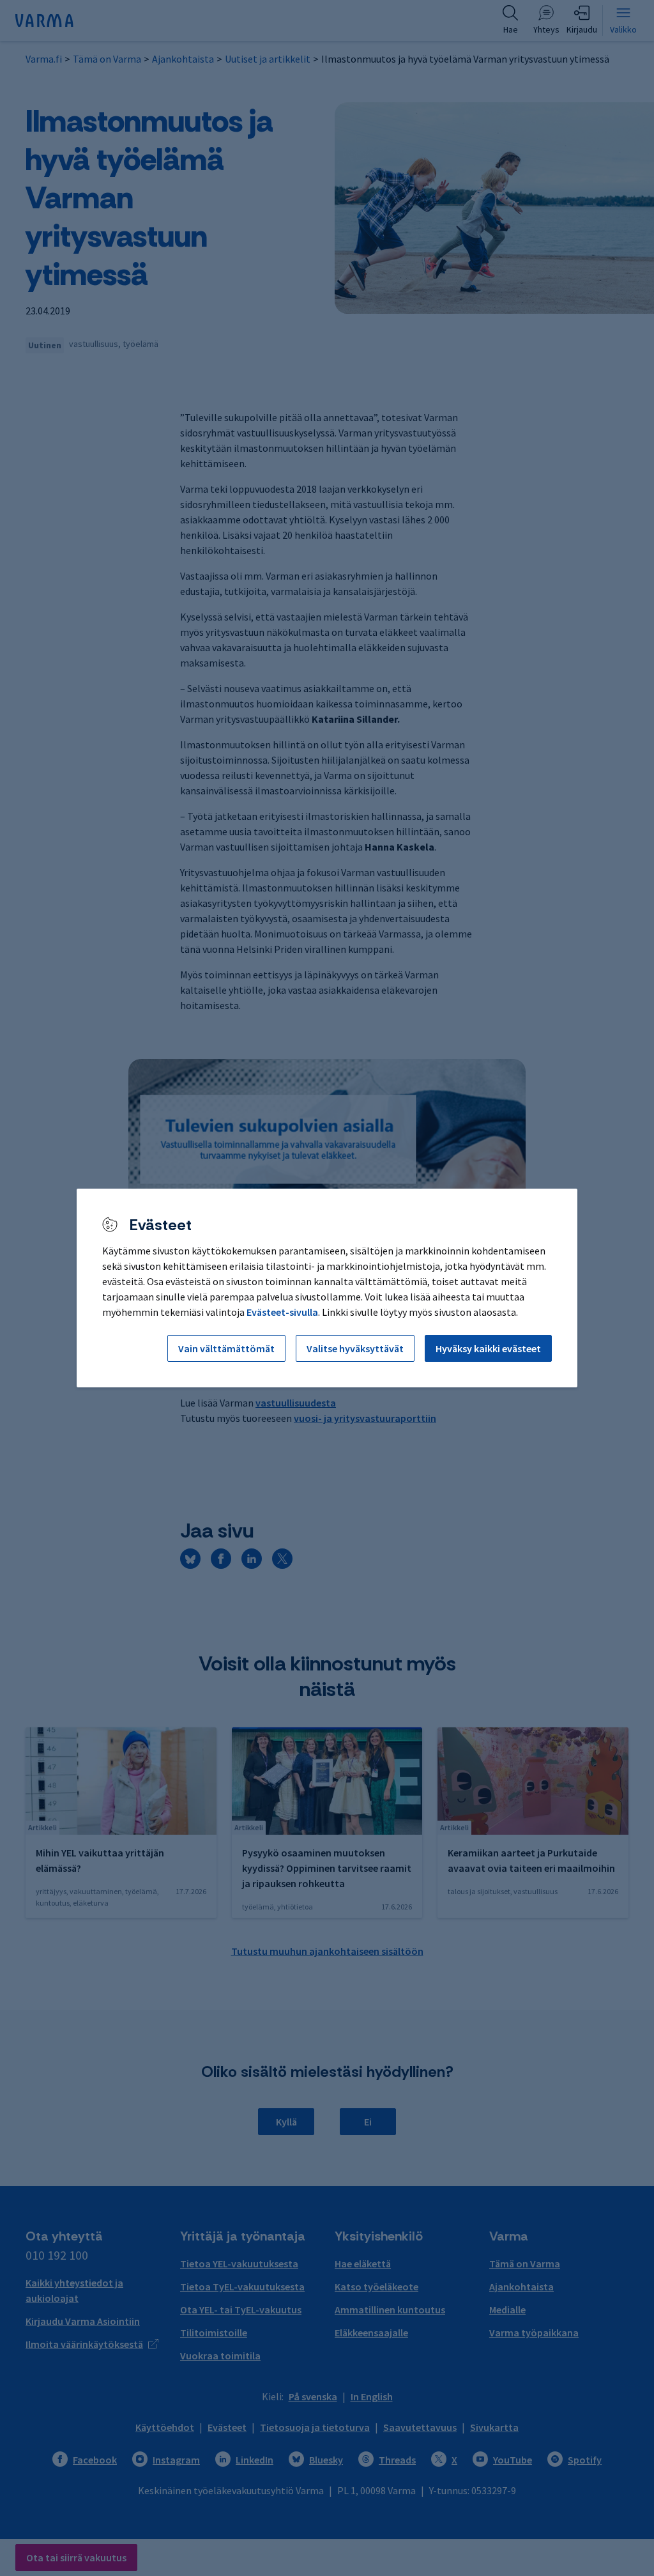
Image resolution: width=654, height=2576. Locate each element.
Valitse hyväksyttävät (355, 1348)
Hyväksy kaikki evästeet (488, 1348)
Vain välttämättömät (226, 1348)
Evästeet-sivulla (282, 1312)
